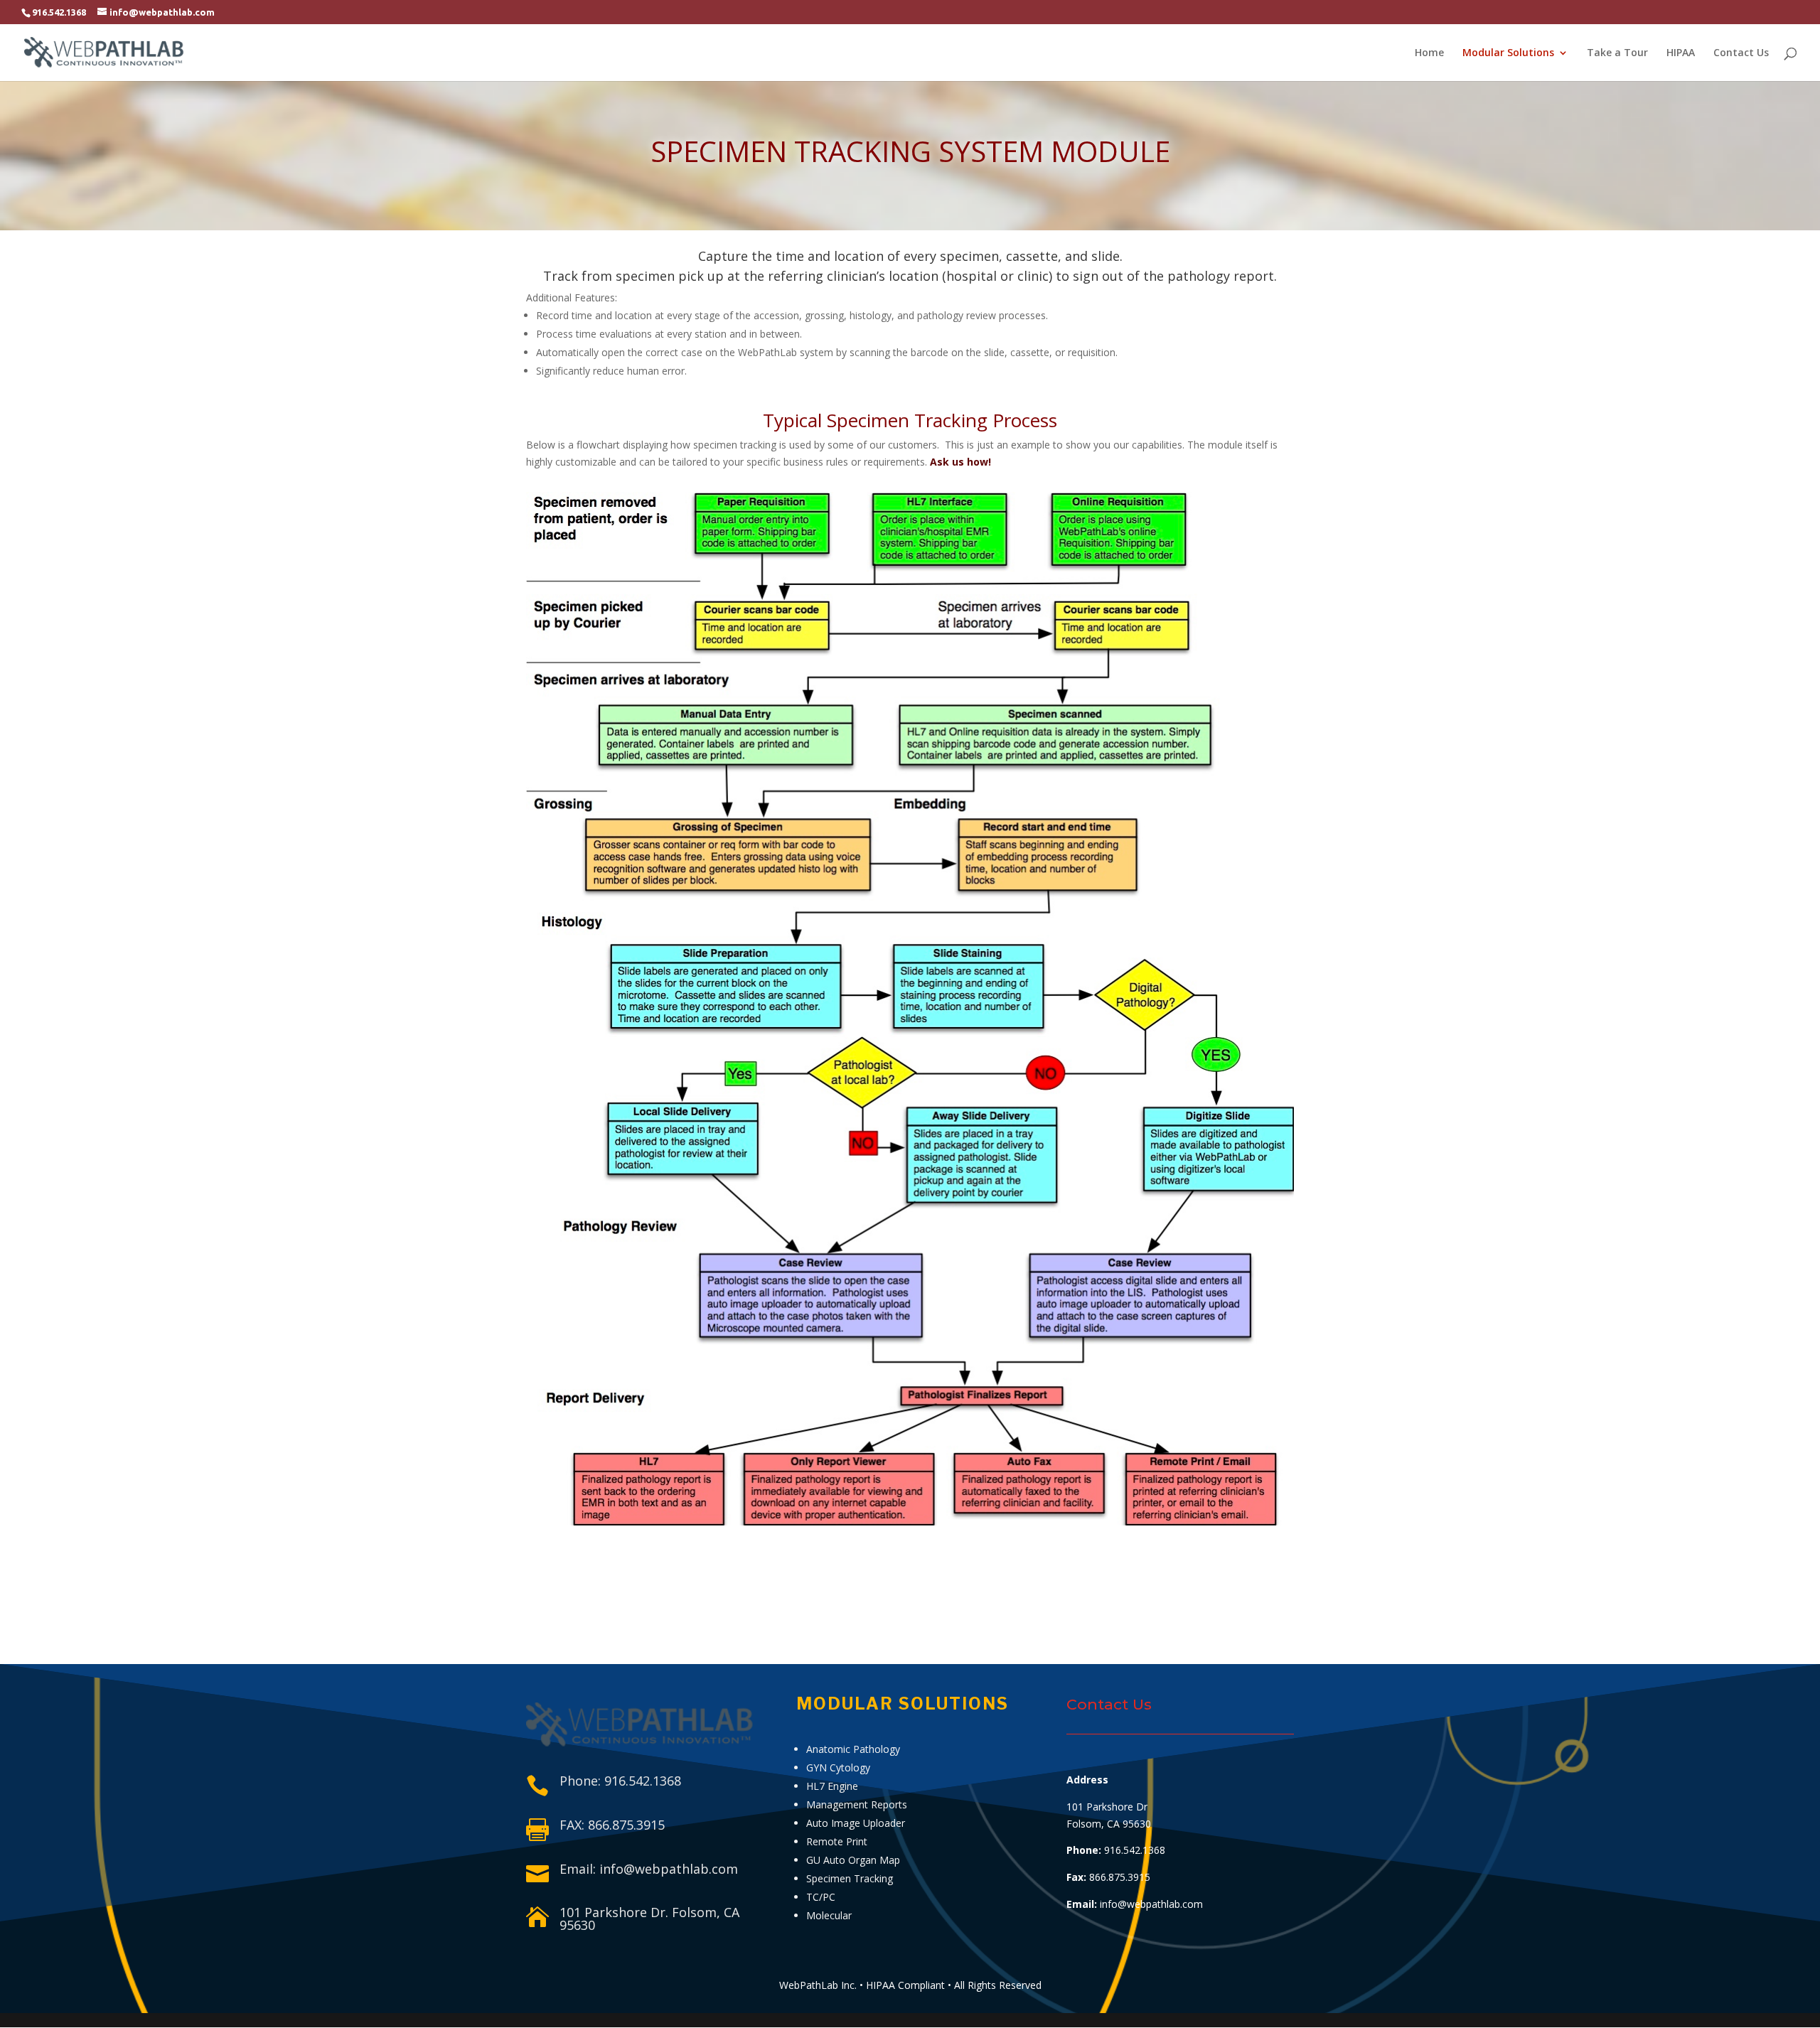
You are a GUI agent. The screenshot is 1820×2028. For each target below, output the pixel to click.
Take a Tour (1617, 53)
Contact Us (1741, 53)
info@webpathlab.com (1151, 1904)
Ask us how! (960, 462)
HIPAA (1681, 53)
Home (1429, 53)
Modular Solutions (1508, 53)
